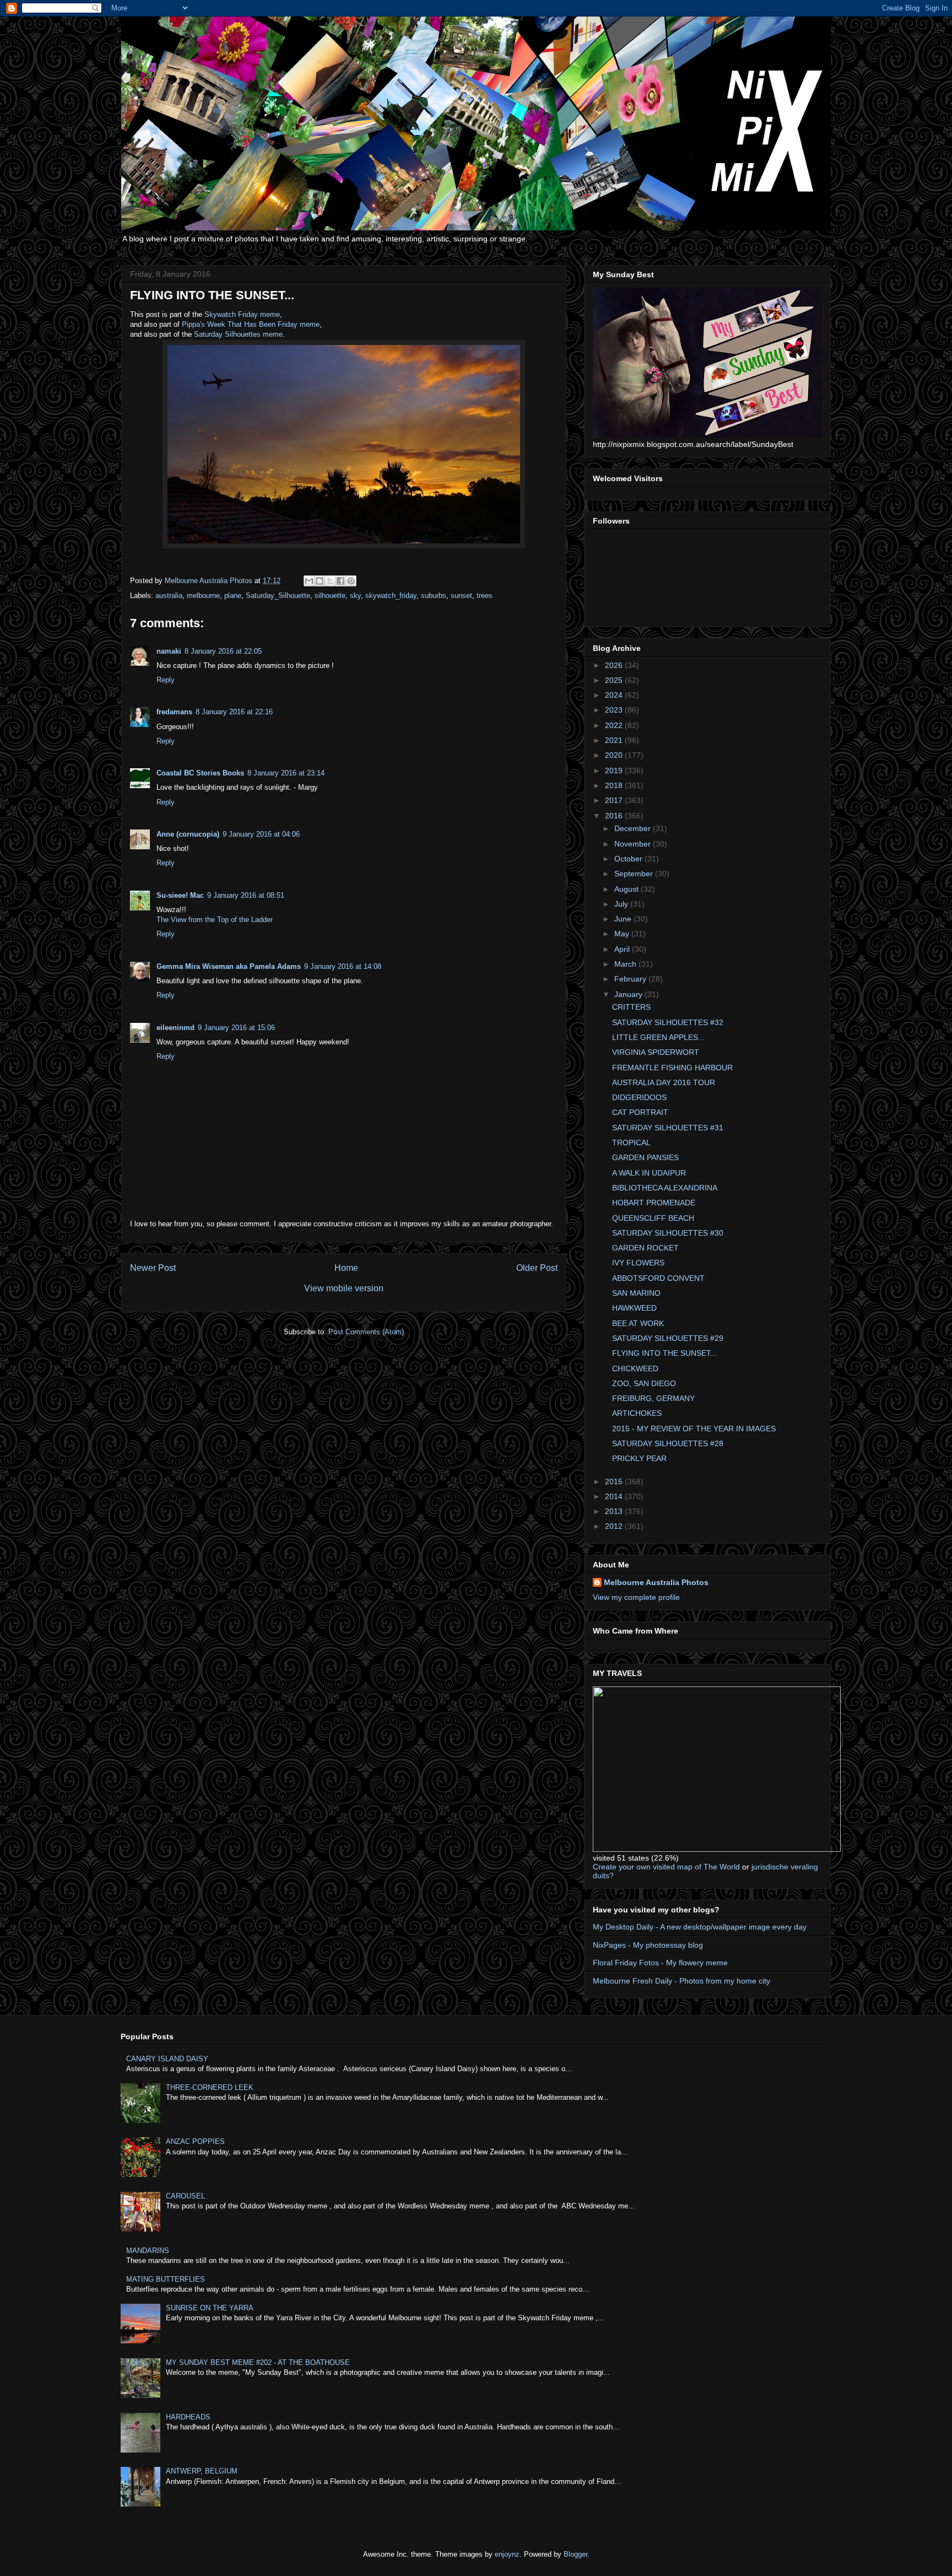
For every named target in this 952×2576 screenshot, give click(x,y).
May (623, 934)
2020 (615, 755)
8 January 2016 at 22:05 (223, 651)
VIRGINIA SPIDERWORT (656, 1052)
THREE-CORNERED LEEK (210, 2087)
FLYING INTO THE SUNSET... (664, 1353)
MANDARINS (148, 2251)
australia (169, 596)
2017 (615, 800)
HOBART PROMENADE (654, 1203)
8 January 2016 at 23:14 (286, 773)
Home (346, 1268)
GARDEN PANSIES (645, 1157)
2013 (615, 1511)
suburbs (434, 596)
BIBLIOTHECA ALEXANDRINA (665, 1188)
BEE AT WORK (638, 1323)
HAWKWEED (634, 1308)
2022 (615, 725)
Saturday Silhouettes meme (238, 334)
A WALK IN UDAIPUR (649, 1173)
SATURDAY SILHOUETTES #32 (668, 1022)
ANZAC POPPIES (195, 2141)
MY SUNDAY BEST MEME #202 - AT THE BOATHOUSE (258, 2362)
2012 (615, 1526)
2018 (615, 785)
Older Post (537, 1268)
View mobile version (344, 1288)
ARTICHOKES (637, 1413)
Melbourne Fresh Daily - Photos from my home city (681, 1981)
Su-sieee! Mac (180, 895)
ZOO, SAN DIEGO (644, 1383)
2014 (615, 1496)
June (624, 919)
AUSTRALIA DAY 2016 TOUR (664, 1082)
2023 (615, 710)
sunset (461, 596)
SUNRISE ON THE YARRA (210, 2308)
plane (233, 596)
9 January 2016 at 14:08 (343, 966)
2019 (615, 770)
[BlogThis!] (320, 581)
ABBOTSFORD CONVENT (658, 1278)
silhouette (330, 596)
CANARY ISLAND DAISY (167, 2059)
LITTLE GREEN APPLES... (658, 1037)
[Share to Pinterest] (351, 581)
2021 (615, 740)
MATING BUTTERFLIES (166, 2279)
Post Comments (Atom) (366, 1332)
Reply (166, 680)
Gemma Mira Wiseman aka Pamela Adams (229, 966)
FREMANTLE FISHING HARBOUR (672, 1068)
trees (485, 596)
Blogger (575, 2554)
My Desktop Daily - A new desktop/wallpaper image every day (700, 1927)
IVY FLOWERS (638, 1263)
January (629, 994)
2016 (615, 816)
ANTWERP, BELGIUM (202, 2471)
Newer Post (153, 1268)
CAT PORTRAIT (640, 1112)
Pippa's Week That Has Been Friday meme (251, 324)
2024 (615, 695)
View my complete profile (636, 1597)
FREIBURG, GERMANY (653, 1398)
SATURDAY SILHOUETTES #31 (668, 1128)
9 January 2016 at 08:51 (246, 895)
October (629, 859)
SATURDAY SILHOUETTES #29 (668, 1338)
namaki (169, 651)
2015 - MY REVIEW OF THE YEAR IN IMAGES (694, 1429)
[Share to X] (330, 581)
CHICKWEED (635, 1368)
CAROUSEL (185, 2196)
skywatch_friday (391, 596)
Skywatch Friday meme (242, 314)
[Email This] (309, 581)
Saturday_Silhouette (278, 596)
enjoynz (507, 2554)
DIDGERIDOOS (639, 1097)
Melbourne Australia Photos (656, 1582)
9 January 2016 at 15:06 (236, 1028)
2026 (615, 665)
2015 (615, 1481)
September (635, 874)
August (628, 889)
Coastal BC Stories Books (200, 773)
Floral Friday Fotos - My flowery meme (660, 1963)
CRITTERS (631, 1007)
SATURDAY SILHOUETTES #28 (668, 1443)
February (631, 979)
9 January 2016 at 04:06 (261, 834)
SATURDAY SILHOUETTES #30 (668, 1233)
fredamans (174, 712)
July (622, 904)
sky (355, 596)
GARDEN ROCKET (645, 1248)
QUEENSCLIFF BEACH (653, 1218)
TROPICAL (631, 1143)
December (634, 828)
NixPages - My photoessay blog (648, 1945)
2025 (615, 680)
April (623, 949)
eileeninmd (175, 1028)
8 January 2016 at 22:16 (234, 712)
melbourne (203, 596)
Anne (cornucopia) (188, 834)
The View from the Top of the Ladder (215, 920)
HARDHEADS (188, 2417)
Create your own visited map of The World (666, 1867)
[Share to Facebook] (340, 581)
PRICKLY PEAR (639, 1458)
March (626, 964)
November (634, 844)
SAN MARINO (636, 1293)
